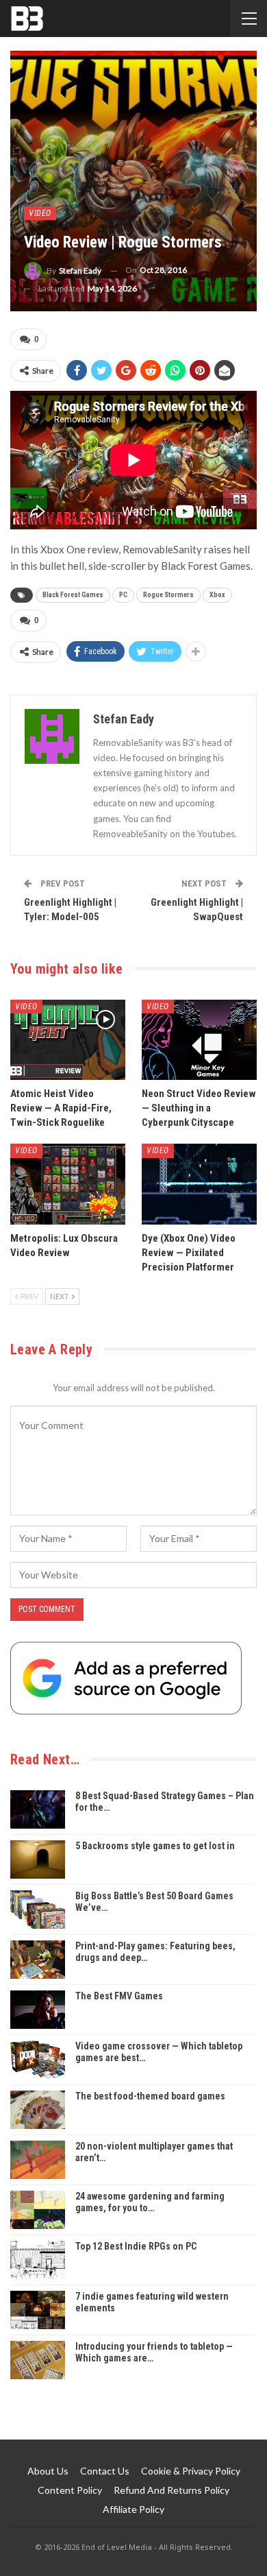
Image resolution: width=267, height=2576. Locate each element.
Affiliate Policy (133, 2509)
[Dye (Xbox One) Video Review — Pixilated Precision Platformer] (199, 1184)
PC (123, 595)
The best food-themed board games (150, 2096)
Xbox (217, 595)
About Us (48, 2471)
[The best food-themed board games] (38, 2110)
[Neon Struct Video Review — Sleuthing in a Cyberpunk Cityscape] (199, 1040)
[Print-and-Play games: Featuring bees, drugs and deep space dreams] (38, 1960)
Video (40, 213)
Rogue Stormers (168, 595)
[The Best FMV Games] (38, 2010)
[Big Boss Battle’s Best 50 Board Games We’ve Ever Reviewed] (38, 1910)
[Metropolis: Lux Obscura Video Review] (68, 1184)
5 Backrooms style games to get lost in (155, 1846)
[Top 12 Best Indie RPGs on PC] (38, 2260)
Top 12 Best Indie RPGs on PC (136, 2246)
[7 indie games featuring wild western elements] (38, 2310)
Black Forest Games (73, 595)
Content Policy (70, 2490)
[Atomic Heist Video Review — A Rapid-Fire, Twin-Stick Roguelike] (68, 1040)
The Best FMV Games (119, 1996)
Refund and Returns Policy (171, 2490)
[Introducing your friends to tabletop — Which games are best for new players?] (38, 2360)
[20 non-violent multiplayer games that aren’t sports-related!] (38, 2160)
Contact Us (105, 2471)
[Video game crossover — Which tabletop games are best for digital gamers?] (38, 2060)
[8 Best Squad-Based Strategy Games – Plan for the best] (38, 1809)
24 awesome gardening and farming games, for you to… (150, 2202)
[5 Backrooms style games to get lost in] (38, 1859)
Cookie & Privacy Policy (191, 2471)
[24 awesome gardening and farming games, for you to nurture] (38, 2210)
